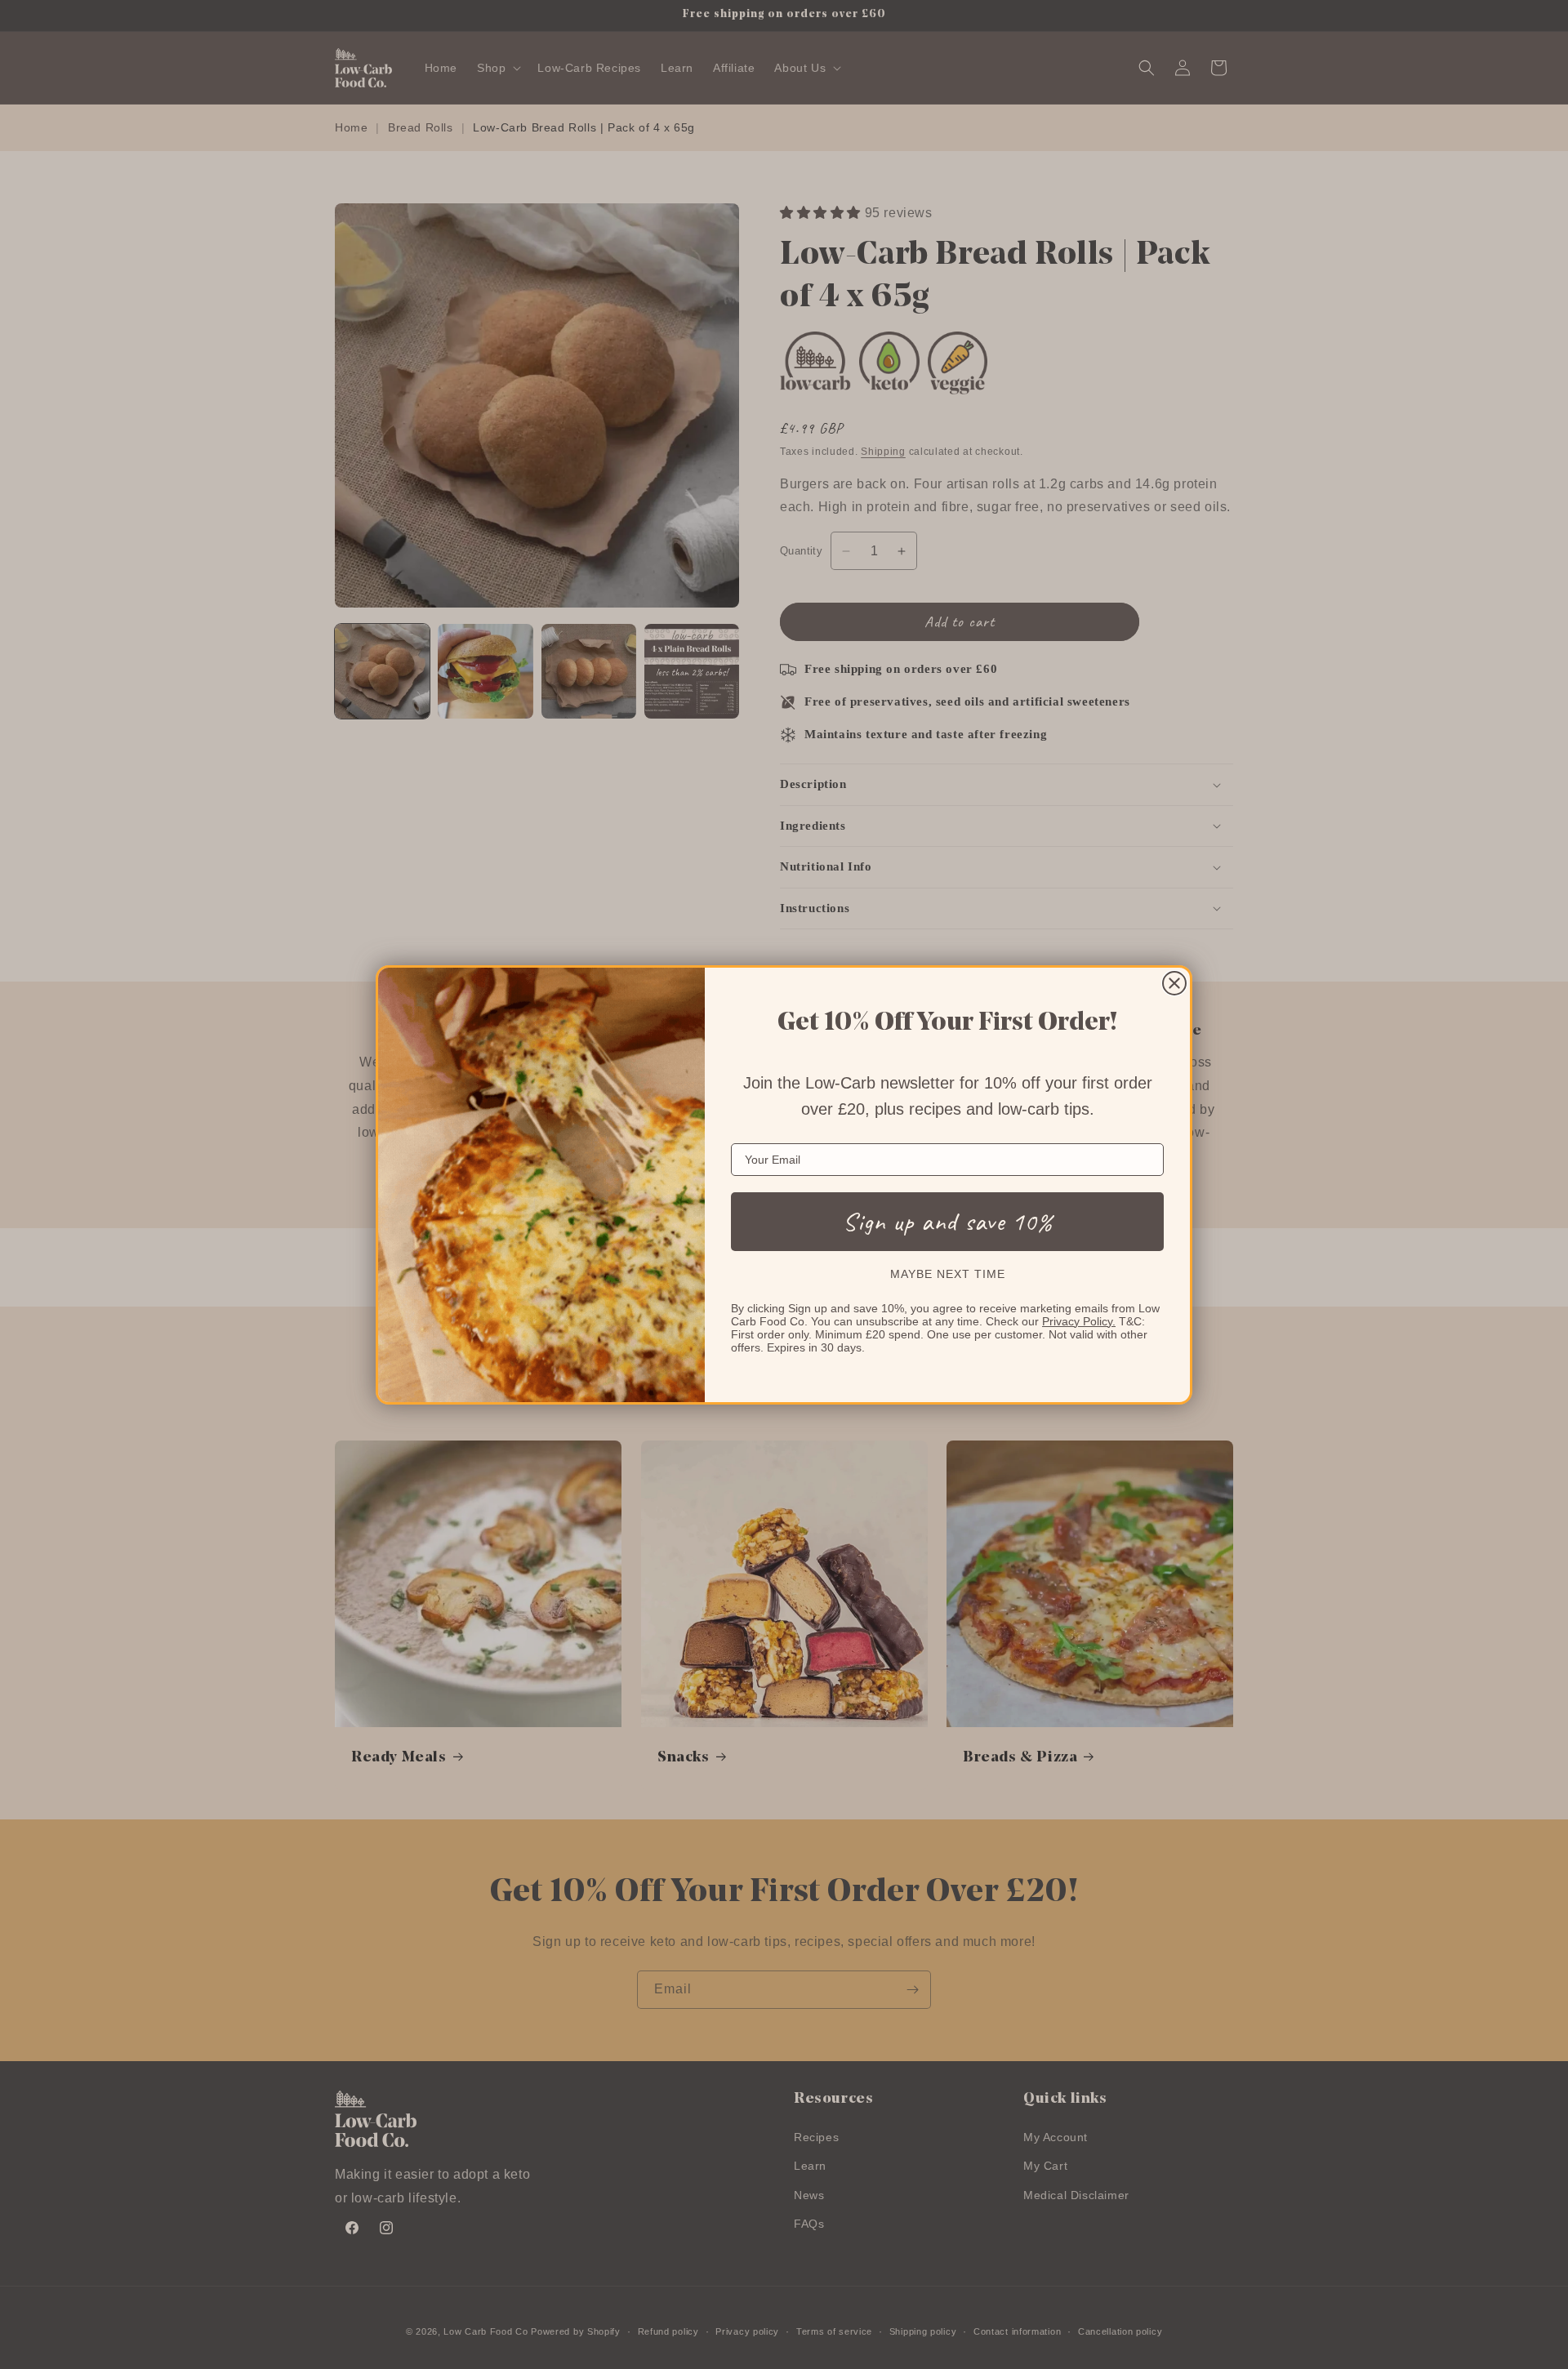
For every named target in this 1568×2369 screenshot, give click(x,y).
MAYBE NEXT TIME (948, 1274)
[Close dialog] (1174, 983)
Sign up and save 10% (948, 1221)
